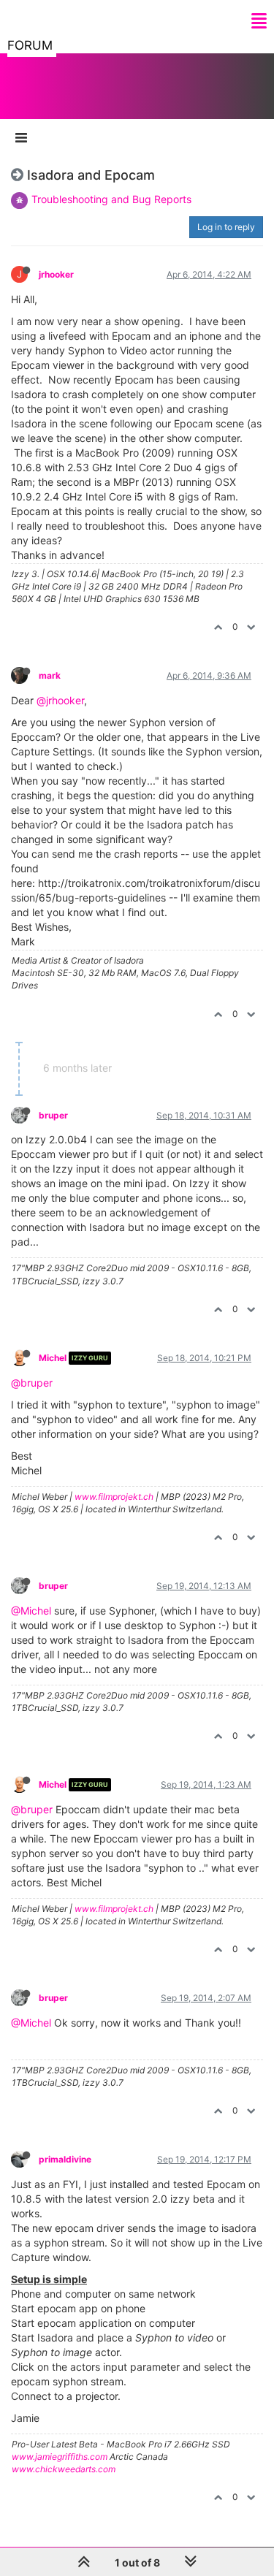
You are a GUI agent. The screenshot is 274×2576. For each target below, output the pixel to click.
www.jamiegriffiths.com (60, 2457)
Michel (53, 1358)
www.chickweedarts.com (64, 2469)
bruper (53, 1115)
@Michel (31, 1611)
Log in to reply (226, 227)
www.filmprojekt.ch (114, 1497)
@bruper (32, 1383)
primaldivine (65, 2159)
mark (50, 675)
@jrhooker (60, 700)
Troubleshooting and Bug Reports (111, 199)
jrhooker (56, 274)
